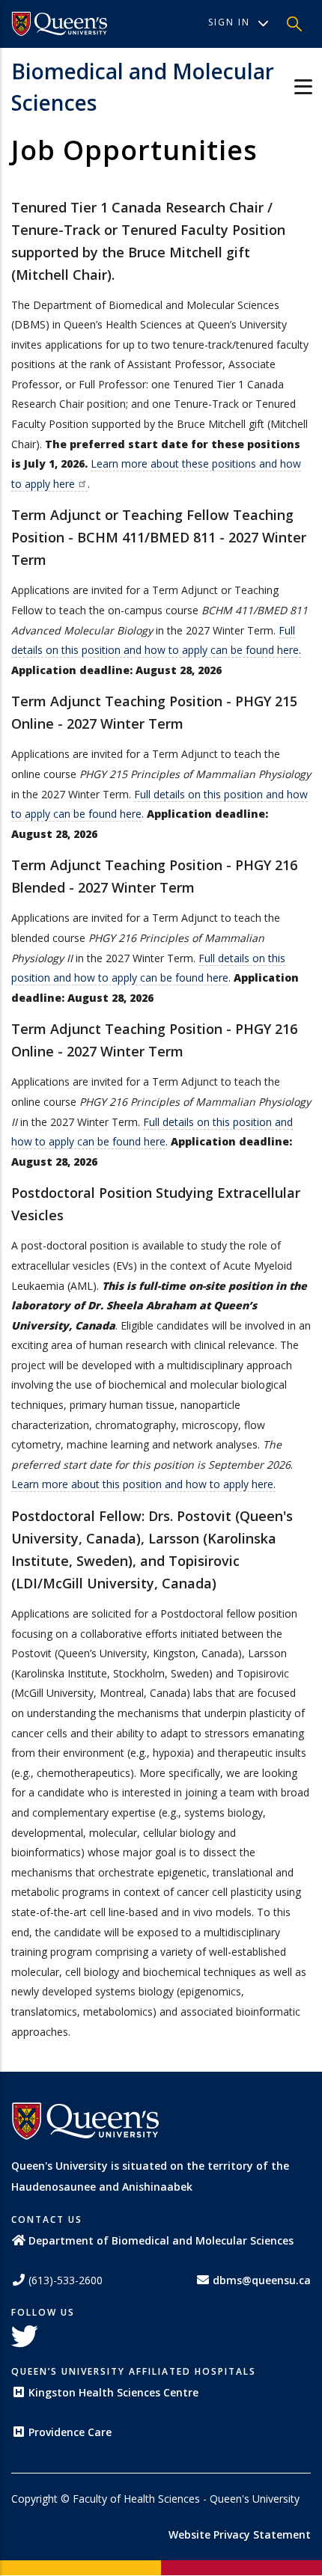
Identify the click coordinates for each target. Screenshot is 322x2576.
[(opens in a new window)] (60, 24)
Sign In (229, 22)
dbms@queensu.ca (262, 2280)
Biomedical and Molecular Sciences (143, 87)
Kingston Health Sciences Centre (113, 2392)
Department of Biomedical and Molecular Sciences (161, 2240)
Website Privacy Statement (240, 2534)
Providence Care (70, 2432)
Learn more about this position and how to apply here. (143, 1484)
